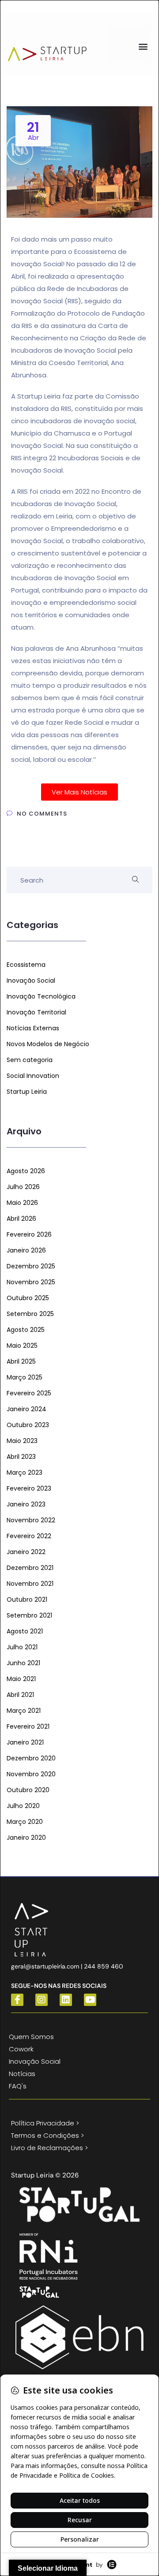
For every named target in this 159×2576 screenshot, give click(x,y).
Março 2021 (24, 1711)
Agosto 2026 (26, 1171)
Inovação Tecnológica (41, 996)
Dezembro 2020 (31, 1758)
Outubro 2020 (28, 1790)
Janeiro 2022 (26, 1552)
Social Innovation (33, 1076)
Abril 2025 (21, 1361)
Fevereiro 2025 (29, 1393)
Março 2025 (25, 1377)
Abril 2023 (21, 1457)
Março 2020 (25, 1822)
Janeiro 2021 (25, 1742)
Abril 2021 (20, 1695)
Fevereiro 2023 (29, 1488)
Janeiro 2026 (26, 1250)
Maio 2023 (22, 1441)
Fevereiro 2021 (28, 1726)
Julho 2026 (23, 1187)
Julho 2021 (22, 1647)
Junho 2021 (23, 1663)
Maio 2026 (22, 1203)
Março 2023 (25, 1473)
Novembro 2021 (30, 1584)
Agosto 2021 (25, 1631)
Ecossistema (26, 965)
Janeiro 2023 (26, 1504)
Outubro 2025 (28, 1298)
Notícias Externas (33, 1028)
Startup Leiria (27, 1092)
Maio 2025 (22, 1346)
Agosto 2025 (26, 1330)
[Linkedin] (66, 2000)
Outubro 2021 (27, 1599)
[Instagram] (42, 2000)
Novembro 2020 (31, 1774)
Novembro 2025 (31, 1282)
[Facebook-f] (17, 2000)
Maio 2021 (21, 1679)
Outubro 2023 (28, 1425)
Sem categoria (30, 1060)
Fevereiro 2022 (29, 1536)
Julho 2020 (23, 1806)
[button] (143, 46)
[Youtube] (90, 2000)
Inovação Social (31, 980)
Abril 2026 (21, 1219)
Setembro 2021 (29, 1615)
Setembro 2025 (30, 1314)
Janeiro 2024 (26, 1409)
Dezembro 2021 (30, 1568)
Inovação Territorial (36, 1012)
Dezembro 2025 (31, 1266)
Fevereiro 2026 (29, 1234)
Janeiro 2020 (26, 1838)
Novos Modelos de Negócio (48, 1044)
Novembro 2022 (31, 1520)
